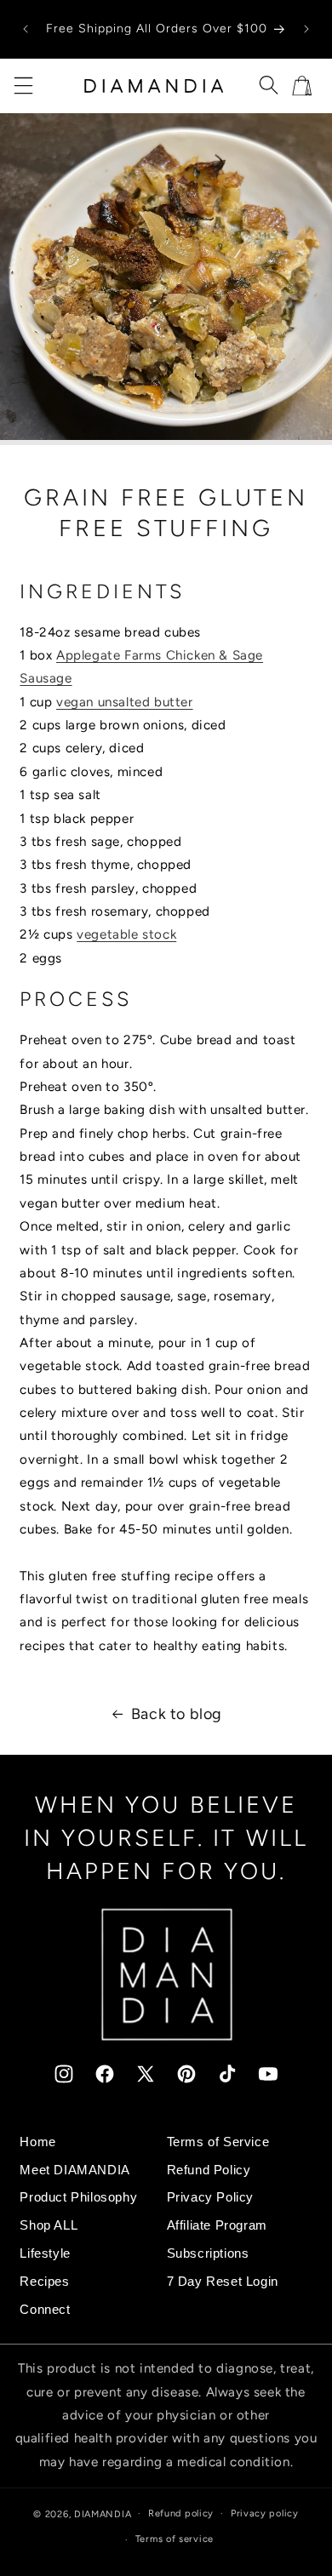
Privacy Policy (210, 2197)
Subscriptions (208, 2253)
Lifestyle (45, 2253)
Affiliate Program (217, 2225)
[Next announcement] (306, 29)
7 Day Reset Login (223, 2281)
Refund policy (181, 2513)
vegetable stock (126, 934)
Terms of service (175, 2539)
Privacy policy (265, 2513)
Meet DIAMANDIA (74, 2170)
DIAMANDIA (103, 2513)
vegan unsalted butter (125, 702)
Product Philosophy (78, 2197)
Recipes (44, 2281)
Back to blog (177, 1714)
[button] (23, 86)
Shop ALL (49, 2225)
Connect (45, 2309)
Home (37, 2142)
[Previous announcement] (26, 29)
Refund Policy (209, 2170)
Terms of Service (218, 2142)
